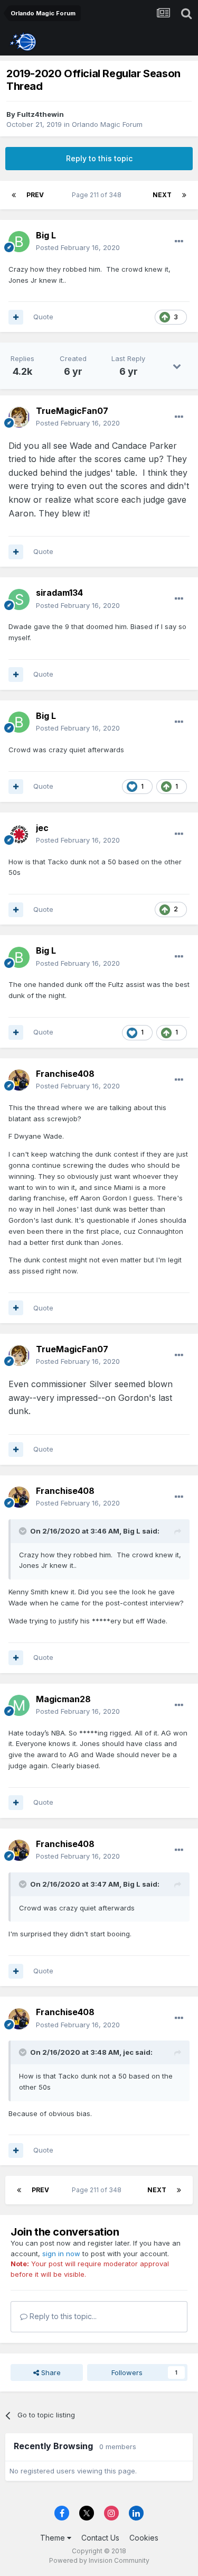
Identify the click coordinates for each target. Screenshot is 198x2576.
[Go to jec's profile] (19, 834)
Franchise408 (65, 1074)
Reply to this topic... (62, 2316)
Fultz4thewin (40, 114)
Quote (43, 317)
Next (162, 195)
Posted (78, 247)
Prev (35, 195)
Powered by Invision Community (99, 2560)
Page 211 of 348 (98, 195)
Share (50, 2372)
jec (42, 828)
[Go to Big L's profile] (19, 242)
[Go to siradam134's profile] (19, 599)
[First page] (14, 195)
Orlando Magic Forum (107, 124)
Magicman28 (63, 1699)
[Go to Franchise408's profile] (19, 1080)
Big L (46, 235)
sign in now (61, 2254)
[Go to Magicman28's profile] (19, 1705)
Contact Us (100, 2538)
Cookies (144, 2538)
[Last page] (184, 195)
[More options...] (179, 242)
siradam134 (59, 593)
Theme (54, 2538)
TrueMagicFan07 (72, 411)
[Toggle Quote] (24, 1531)
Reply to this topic (99, 158)
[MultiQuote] (16, 317)
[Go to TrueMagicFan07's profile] (19, 417)
